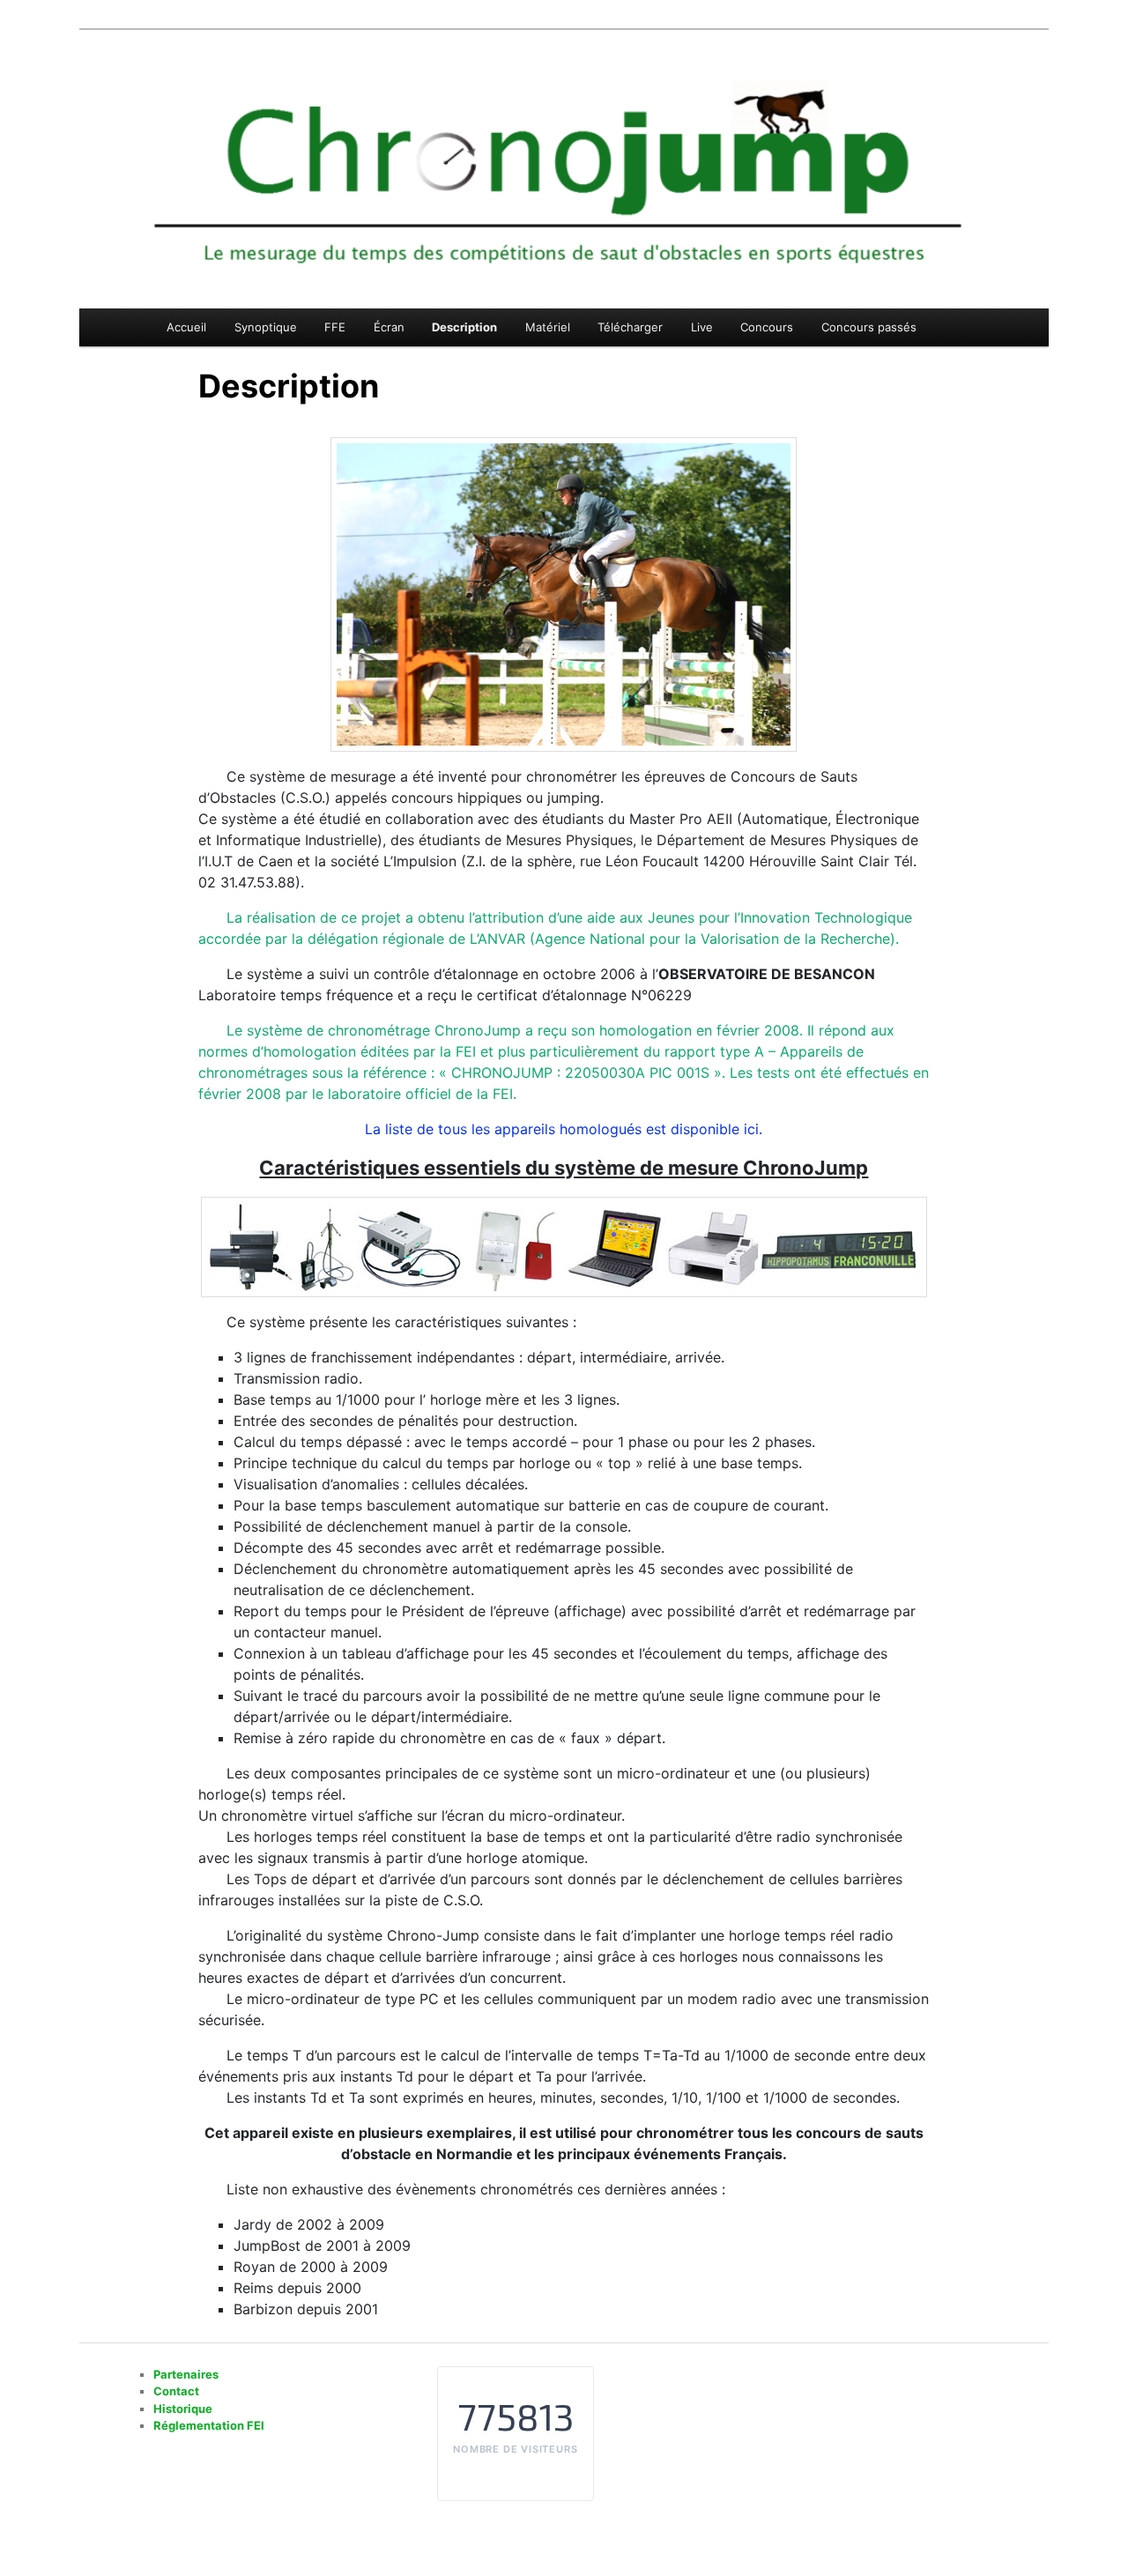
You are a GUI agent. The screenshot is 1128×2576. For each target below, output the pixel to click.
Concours (767, 327)
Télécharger (630, 327)
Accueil (186, 327)
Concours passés (869, 327)
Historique (183, 2409)
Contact (176, 2391)
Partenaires (186, 2374)
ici (751, 1129)
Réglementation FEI (209, 2425)
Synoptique (266, 327)
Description (464, 327)
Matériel (548, 327)
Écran (389, 327)
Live (702, 327)
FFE (335, 327)
